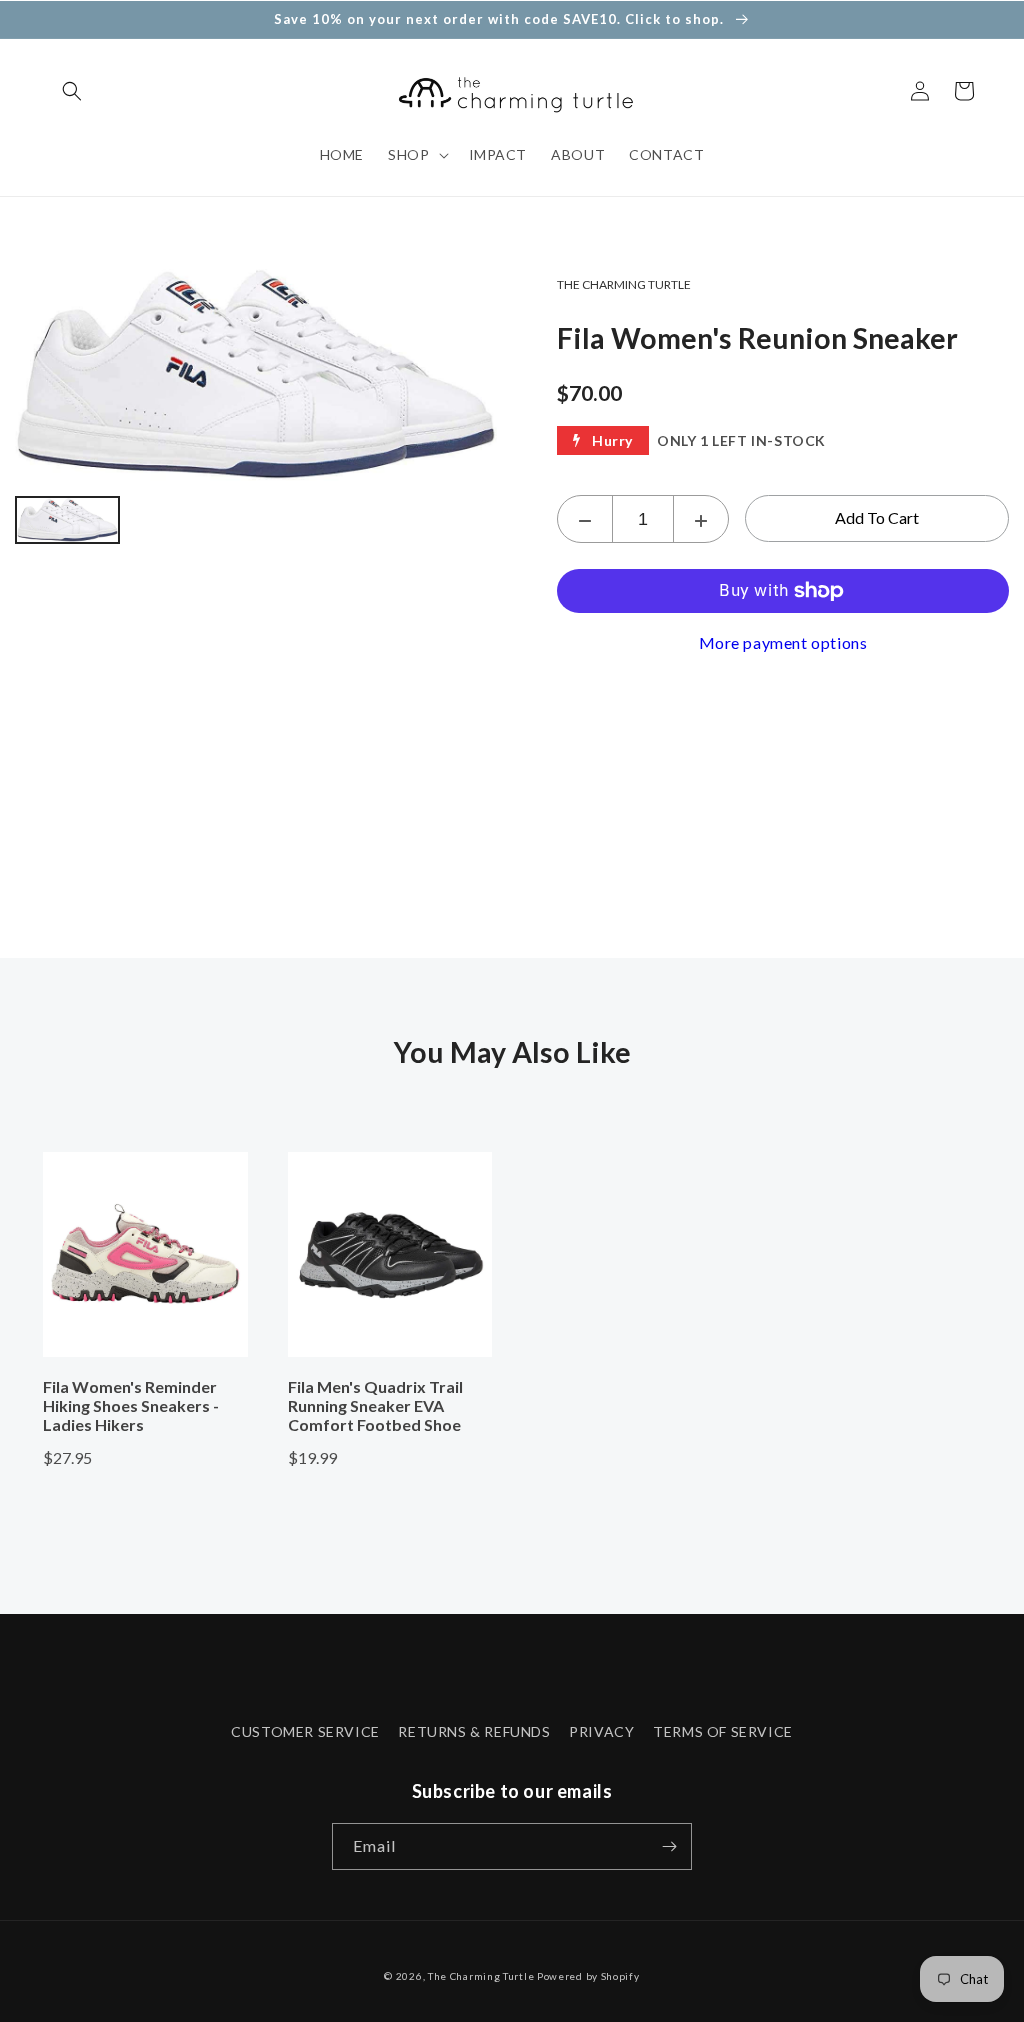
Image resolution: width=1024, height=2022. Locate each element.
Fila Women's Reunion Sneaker (757, 338)
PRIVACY (601, 1731)
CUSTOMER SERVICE (305, 1731)
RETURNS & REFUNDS (474, 1731)
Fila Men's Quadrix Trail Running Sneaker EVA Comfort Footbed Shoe (375, 1405)
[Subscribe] (669, 1846)
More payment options (783, 642)
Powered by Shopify (588, 1976)
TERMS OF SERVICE (723, 1731)
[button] (72, 91)
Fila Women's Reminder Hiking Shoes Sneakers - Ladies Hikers (131, 1405)
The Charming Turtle (481, 1976)
